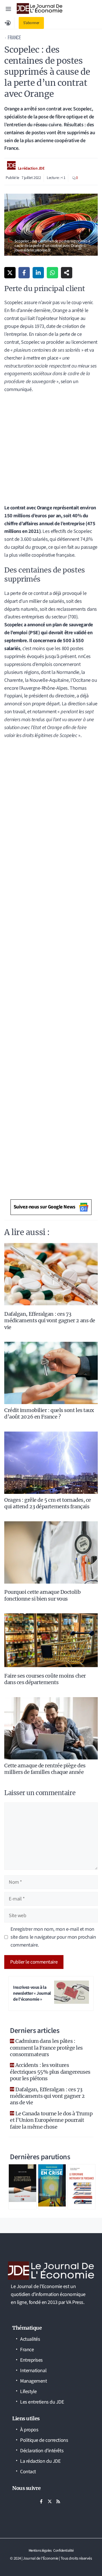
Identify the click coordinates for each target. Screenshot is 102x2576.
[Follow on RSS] (58, 2501)
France (14, 37)
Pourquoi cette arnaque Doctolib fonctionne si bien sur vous (42, 1595)
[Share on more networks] (67, 273)
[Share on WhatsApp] (52, 273)
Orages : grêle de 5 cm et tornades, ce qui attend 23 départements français (48, 1503)
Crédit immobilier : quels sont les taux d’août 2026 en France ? (49, 1413)
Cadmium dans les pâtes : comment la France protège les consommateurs (46, 2048)
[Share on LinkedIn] (38, 273)
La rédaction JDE (31, 168)
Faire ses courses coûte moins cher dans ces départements (45, 1679)
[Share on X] (10, 273)
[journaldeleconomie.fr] (40, 8)
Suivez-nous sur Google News (44, 1207)
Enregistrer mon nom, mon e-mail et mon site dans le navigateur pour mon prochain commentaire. (53, 1937)
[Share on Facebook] (24, 273)
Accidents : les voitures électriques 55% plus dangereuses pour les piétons (50, 2072)
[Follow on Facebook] (41, 2501)
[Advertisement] (51, 451)
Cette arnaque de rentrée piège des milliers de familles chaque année (45, 1769)
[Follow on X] (50, 2501)
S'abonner (31, 23)
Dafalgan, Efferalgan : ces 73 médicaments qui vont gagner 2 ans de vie (50, 1321)
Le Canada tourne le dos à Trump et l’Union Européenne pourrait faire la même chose (51, 2120)
